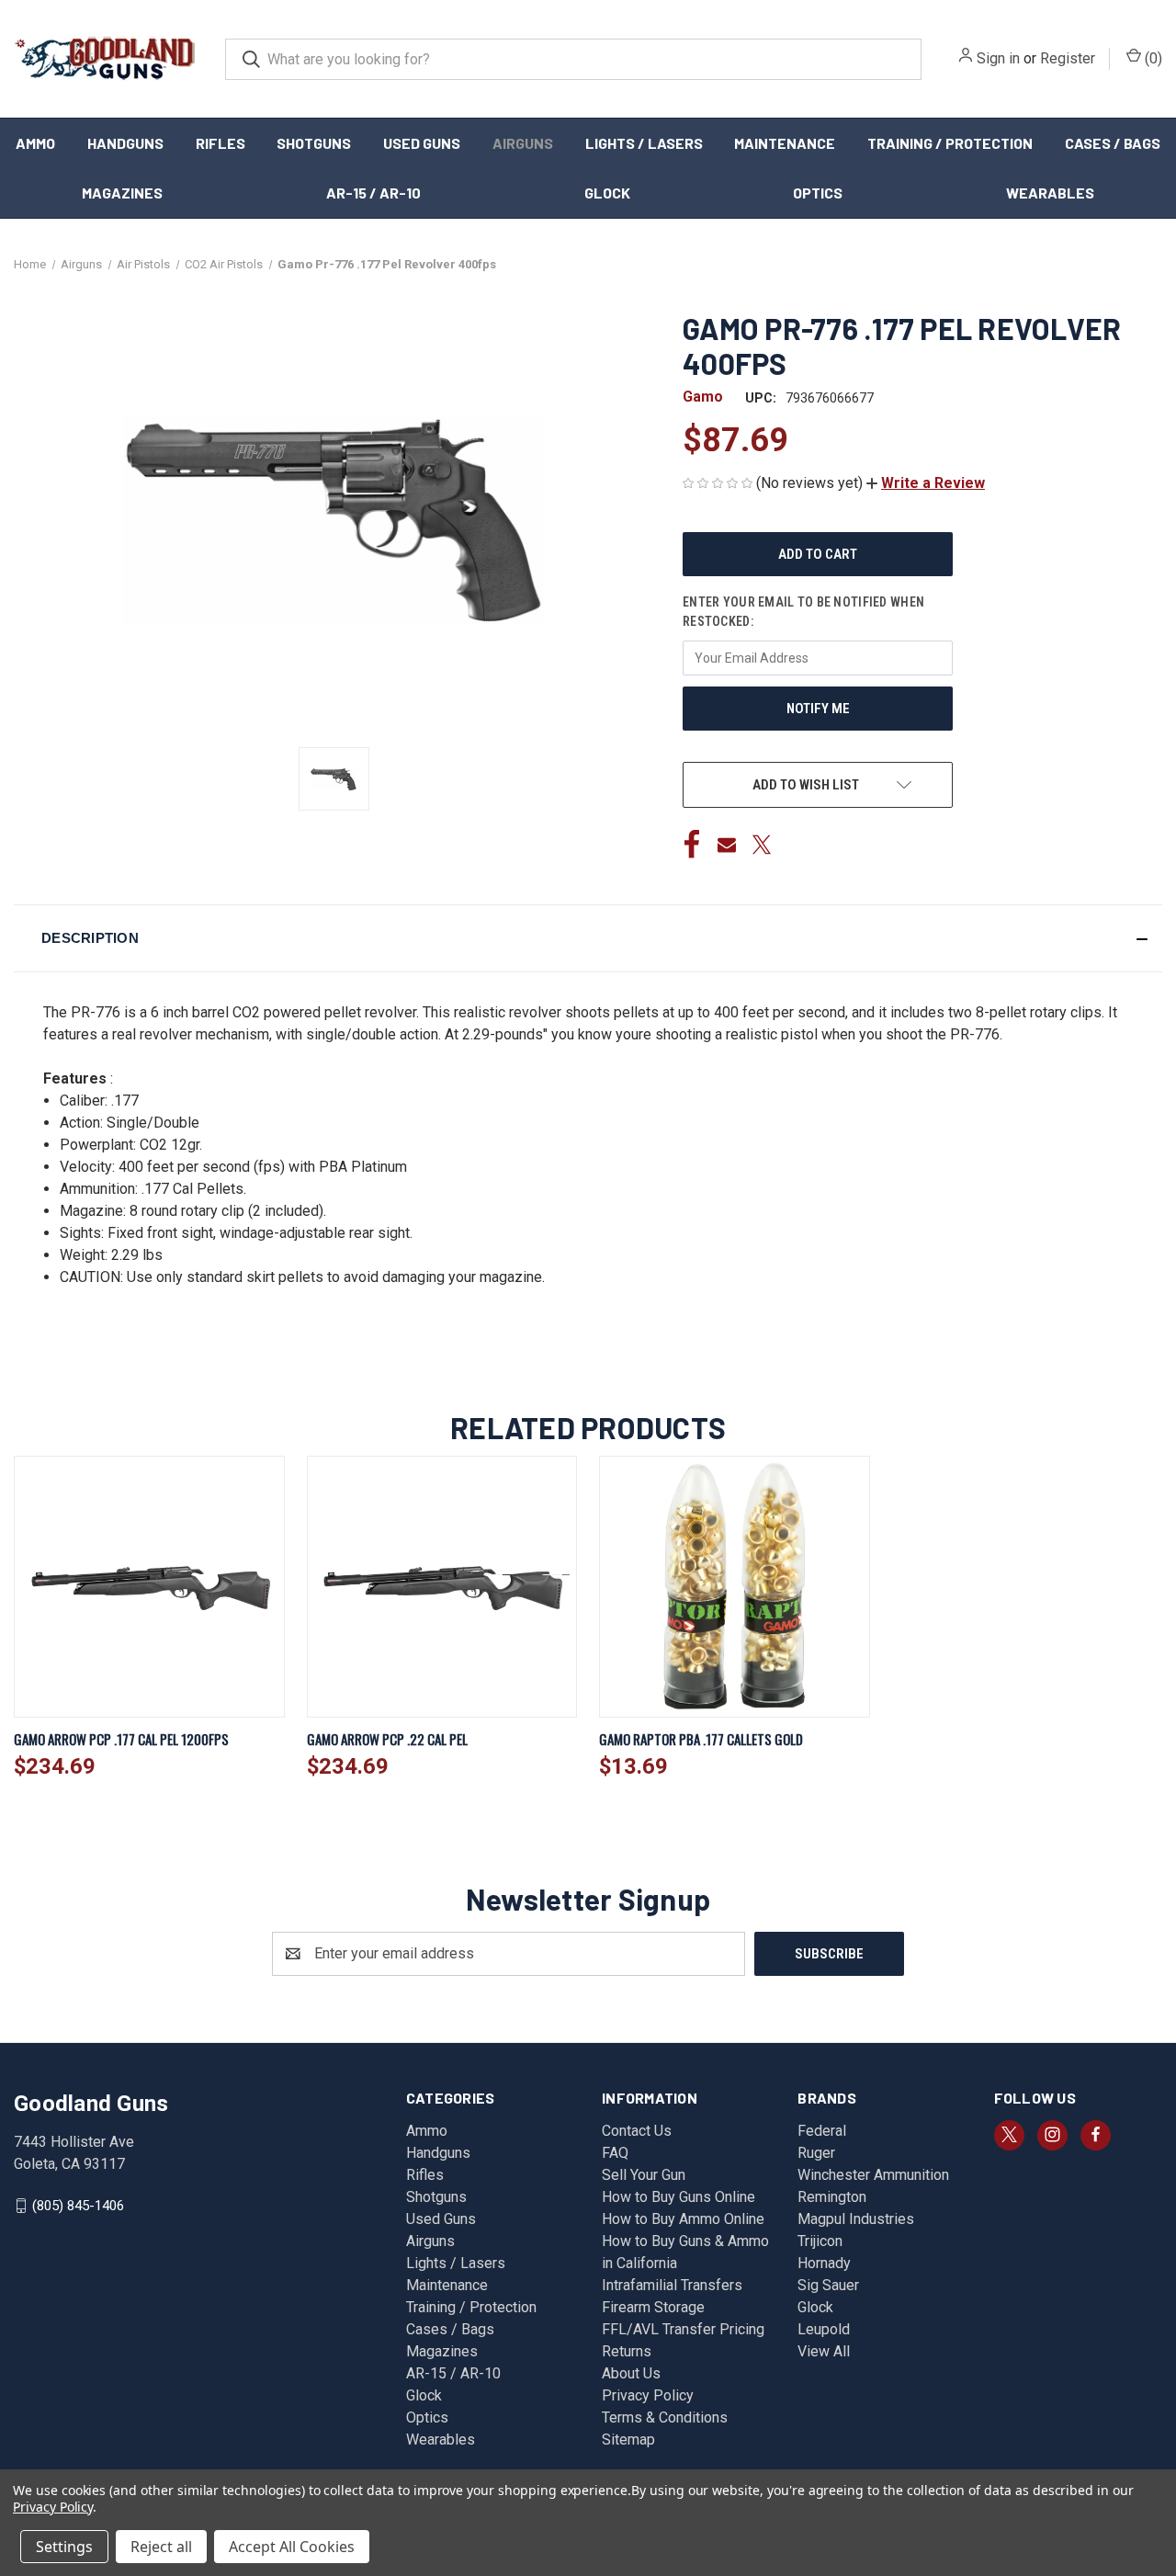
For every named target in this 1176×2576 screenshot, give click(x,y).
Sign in (998, 58)
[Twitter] (762, 845)
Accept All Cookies (292, 2547)
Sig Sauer (828, 2285)
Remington (832, 2197)
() (1152, 58)
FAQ (615, 2153)
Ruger (816, 2153)
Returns (627, 2351)
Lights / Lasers (644, 143)
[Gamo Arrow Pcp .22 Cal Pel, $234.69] (442, 1587)
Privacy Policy (648, 2395)
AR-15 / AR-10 (373, 193)
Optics (818, 193)
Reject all (161, 2547)
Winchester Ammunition (873, 2175)
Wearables (1050, 193)
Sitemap (628, 2440)
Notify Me (818, 709)
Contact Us (637, 2131)
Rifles (220, 143)
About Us (631, 2373)
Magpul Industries (856, 2219)
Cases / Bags (1113, 143)
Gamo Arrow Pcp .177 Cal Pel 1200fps (121, 1739)
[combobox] (573, 59)
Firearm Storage (653, 2307)
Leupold (824, 2329)
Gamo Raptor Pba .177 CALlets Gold (701, 1739)
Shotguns (314, 143)
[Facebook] (692, 845)
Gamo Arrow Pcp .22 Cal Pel (387, 1739)
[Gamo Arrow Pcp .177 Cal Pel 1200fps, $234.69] (149, 1587)
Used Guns (422, 143)
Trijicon (820, 2241)
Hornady (824, 2263)
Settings (64, 2547)
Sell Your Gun (644, 2175)
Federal (822, 2131)
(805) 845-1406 (78, 2205)
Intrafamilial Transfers (672, 2285)
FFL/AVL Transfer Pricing (683, 2329)
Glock (607, 193)
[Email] (727, 845)
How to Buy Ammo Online (683, 2219)
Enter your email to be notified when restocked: (803, 612)
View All (824, 2351)
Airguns (523, 143)
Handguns (125, 143)
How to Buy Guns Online (678, 2197)
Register (1068, 58)
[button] (926, 483)
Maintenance (785, 143)
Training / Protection (950, 143)
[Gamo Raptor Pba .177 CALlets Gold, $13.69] (735, 1587)
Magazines (122, 193)
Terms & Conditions (665, 2417)
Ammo (35, 143)
